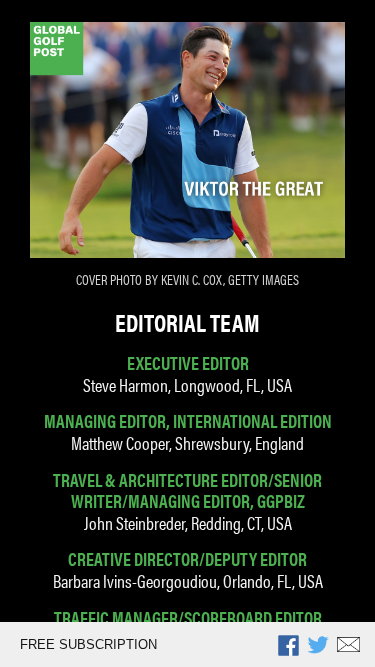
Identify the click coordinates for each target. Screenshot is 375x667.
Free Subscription (88, 644)
